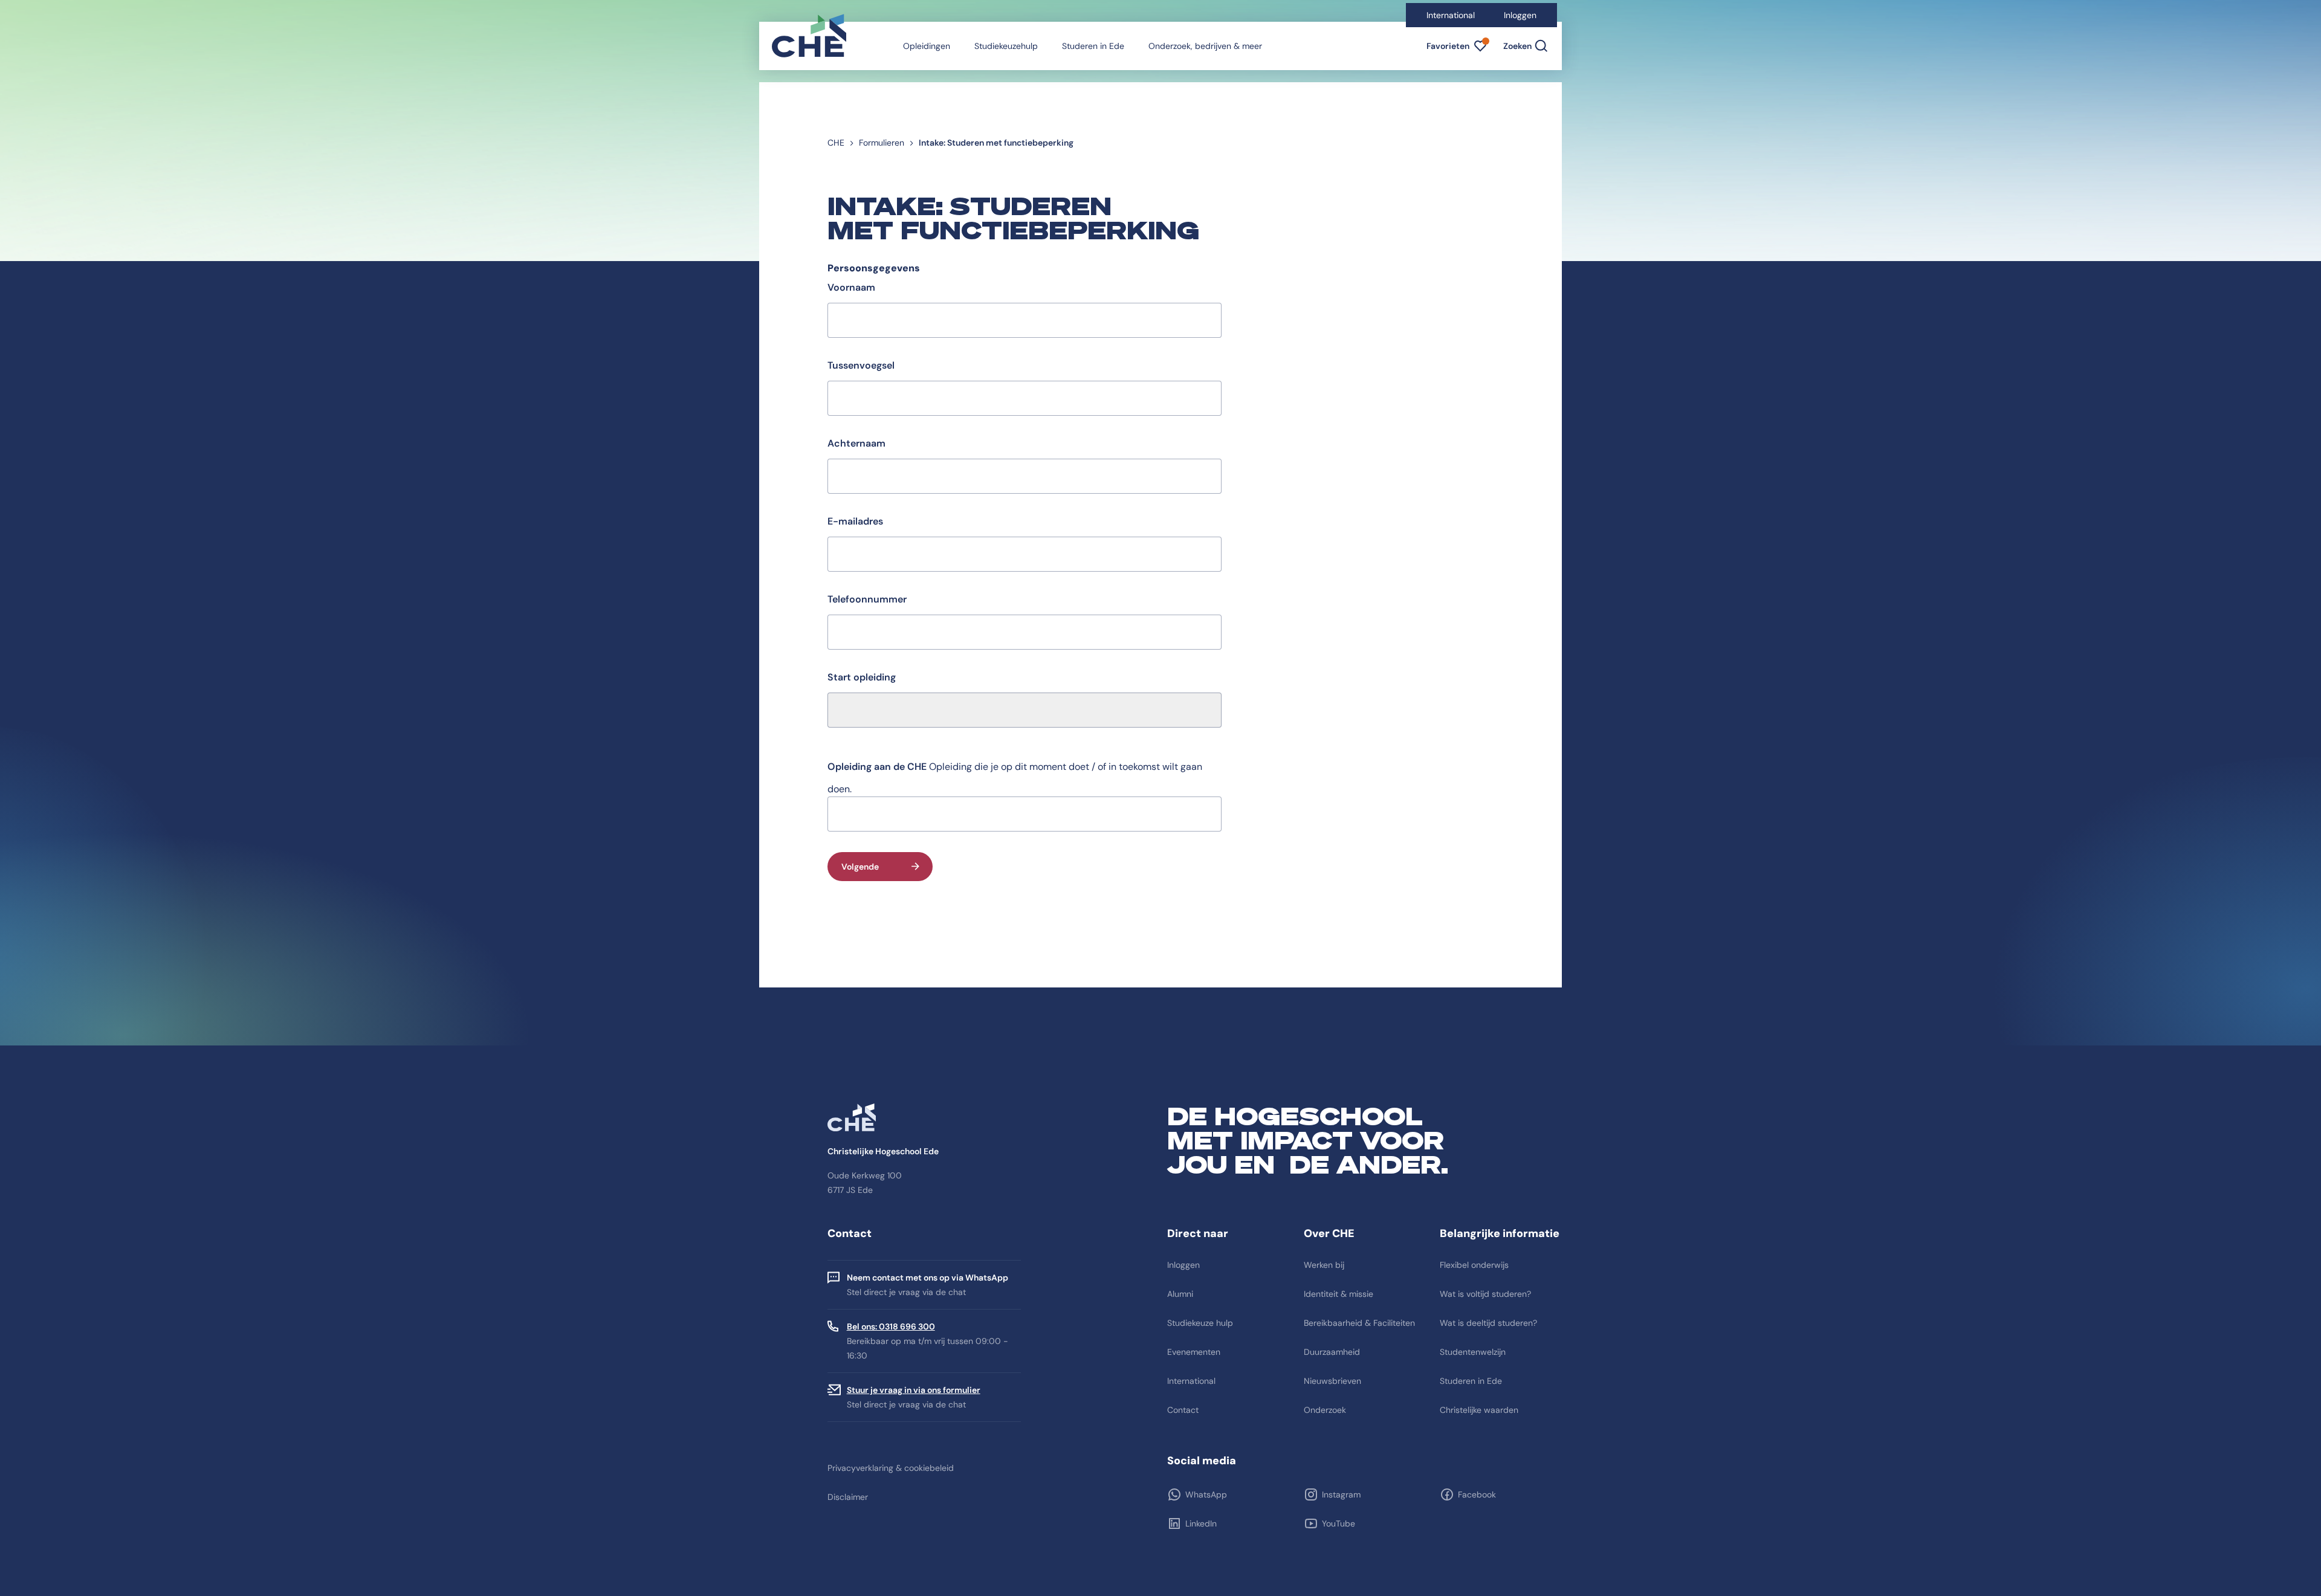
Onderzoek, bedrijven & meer (1205, 46)
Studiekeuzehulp (1006, 46)
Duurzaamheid (1332, 1352)
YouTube (1339, 1523)
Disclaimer (848, 1497)
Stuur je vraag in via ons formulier (914, 1390)
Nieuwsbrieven (1332, 1381)
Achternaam (856, 443)
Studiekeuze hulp (1200, 1323)
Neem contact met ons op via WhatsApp (927, 1278)
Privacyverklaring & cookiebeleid (891, 1468)
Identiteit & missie (1339, 1294)
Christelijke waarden (1479, 1410)
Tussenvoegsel (861, 365)
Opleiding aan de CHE (877, 767)
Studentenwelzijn (1473, 1352)
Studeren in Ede (1093, 46)
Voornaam (851, 287)
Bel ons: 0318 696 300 (891, 1326)
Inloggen (1520, 15)
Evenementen (1194, 1352)
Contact (1183, 1410)
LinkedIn (1201, 1523)
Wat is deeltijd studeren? (1488, 1323)
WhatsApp (1206, 1494)
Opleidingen (927, 46)
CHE (836, 143)
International (1451, 15)
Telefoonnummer (867, 599)
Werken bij (1324, 1265)
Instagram (1341, 1494)
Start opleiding (862, 677)
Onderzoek (1325, 1410)
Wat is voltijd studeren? (1485, 1294)
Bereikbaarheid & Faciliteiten (1359, 1323)
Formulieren (882, 143)
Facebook (1477, 1494)
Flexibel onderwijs (1474, 1265)
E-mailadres (855, 521)
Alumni (1180, 1294)
